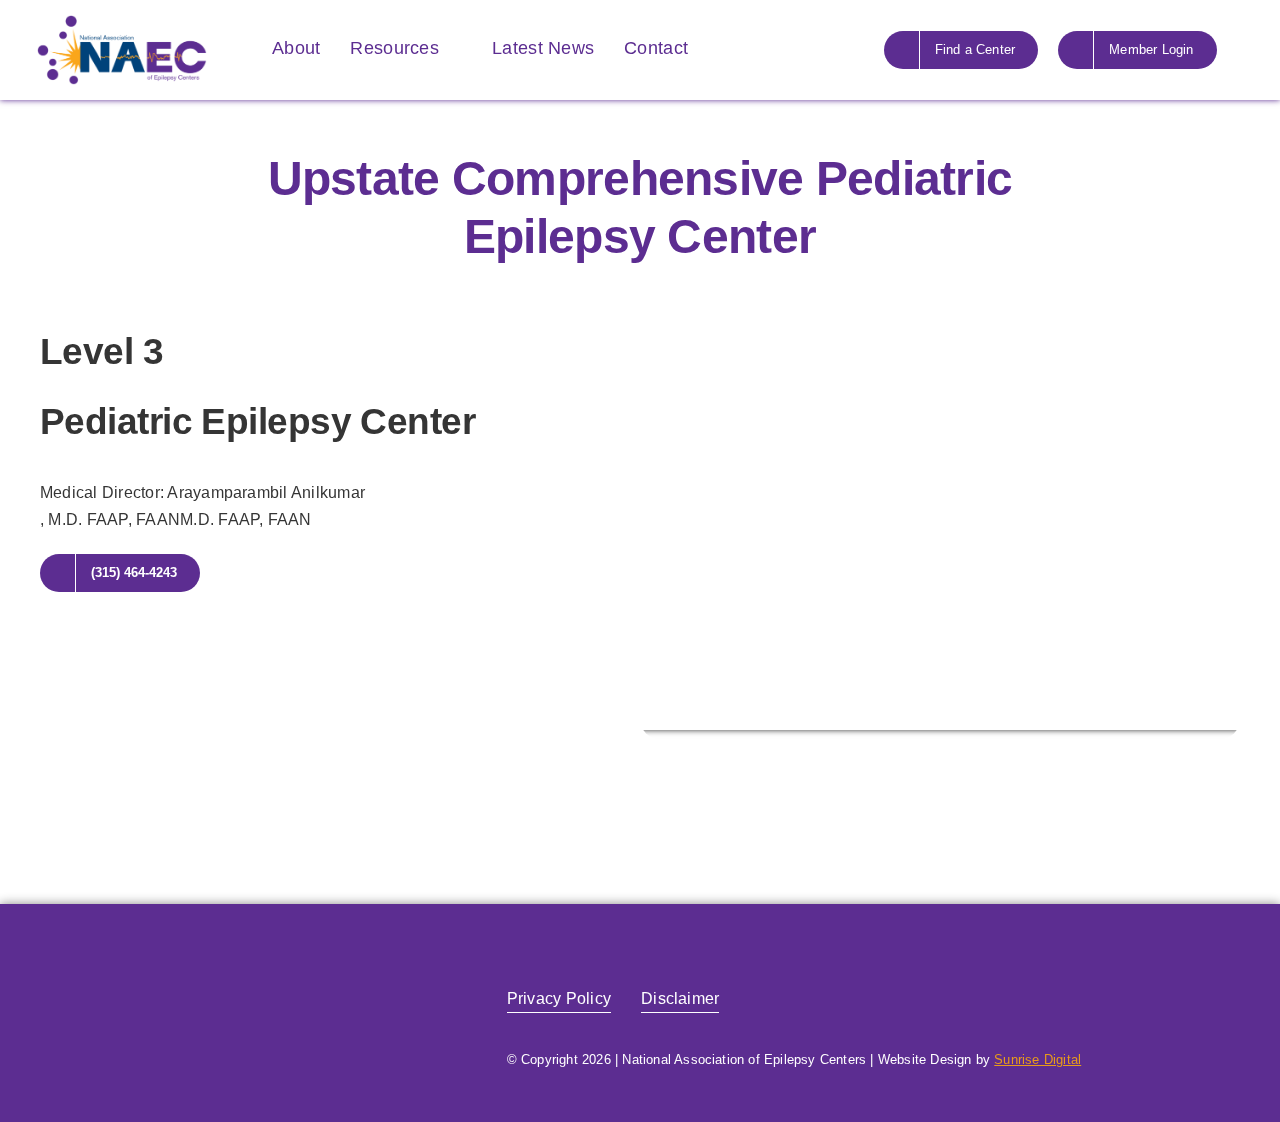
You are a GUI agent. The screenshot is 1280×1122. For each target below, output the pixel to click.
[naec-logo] (122, 22)
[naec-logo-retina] (165, 971)
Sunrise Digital (1037, 1059)
